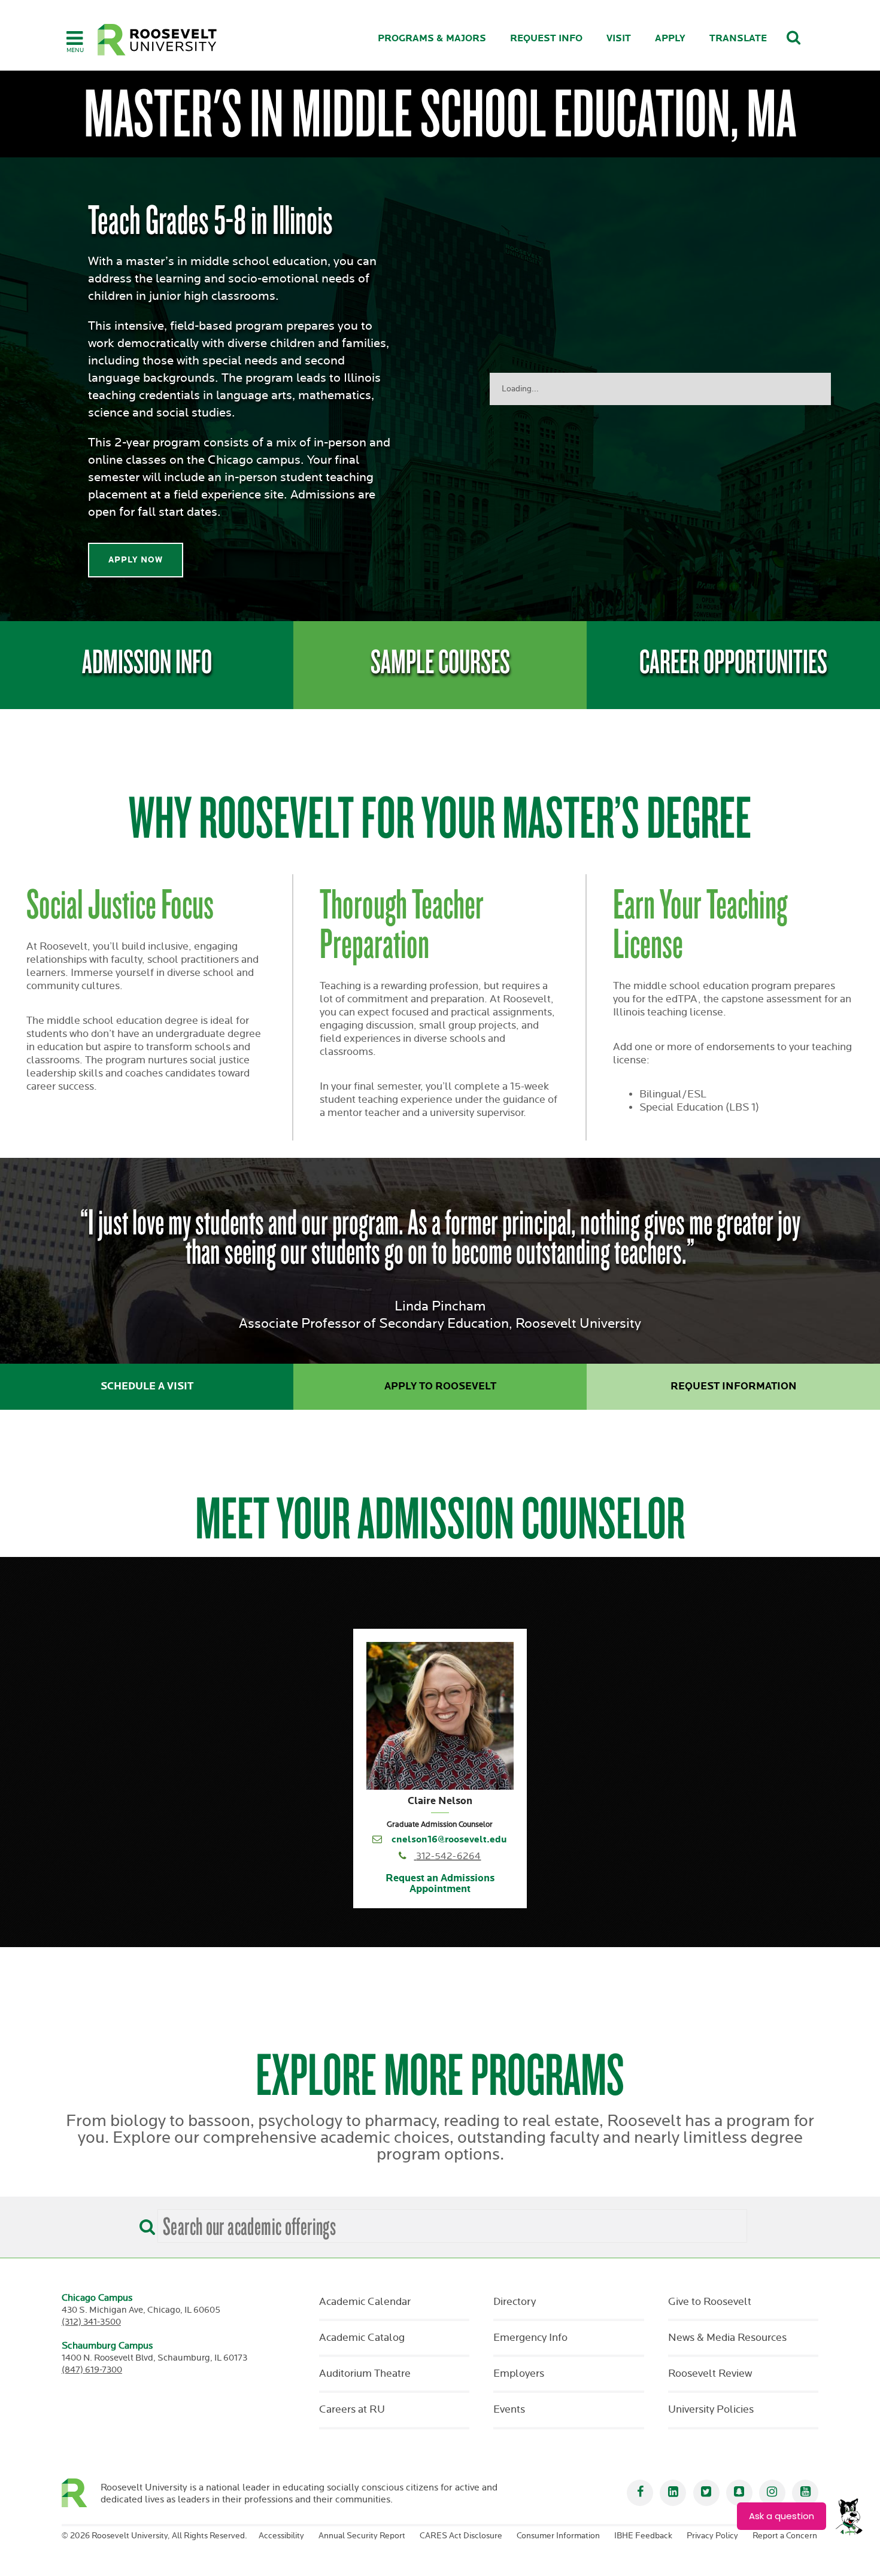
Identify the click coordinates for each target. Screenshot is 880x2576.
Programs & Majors (432, 39)
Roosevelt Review (710, 2374)
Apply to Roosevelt (440, 1386)
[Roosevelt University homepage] (81, 2493)
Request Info (546, 39)
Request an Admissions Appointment (440, 1884)
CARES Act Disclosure (461, 2536)
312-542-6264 (448, 1856)
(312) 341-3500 (91, 2322)
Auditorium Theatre (365, 2374)
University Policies (711, 2410)
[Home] (157, 40)
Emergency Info (530, 2338)
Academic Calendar (365, 2302)
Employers (519, 2374)
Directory (515, 2302)
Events (509, 2410)
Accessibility (281, 2536)
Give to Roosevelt (710, 2302)
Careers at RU (352, 2410)
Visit (619, 39)
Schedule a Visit (147, 1386)
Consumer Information (558, 2536)
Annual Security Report (362, 2536)
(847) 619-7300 (92, 2370)
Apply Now (136, 560)
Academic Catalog (362, 2338)
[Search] (144, 2223)
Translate (738, 39)
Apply (670, 39)
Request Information (734, 1386)
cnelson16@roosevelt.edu (449, 1840)
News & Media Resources (727, 2338)
